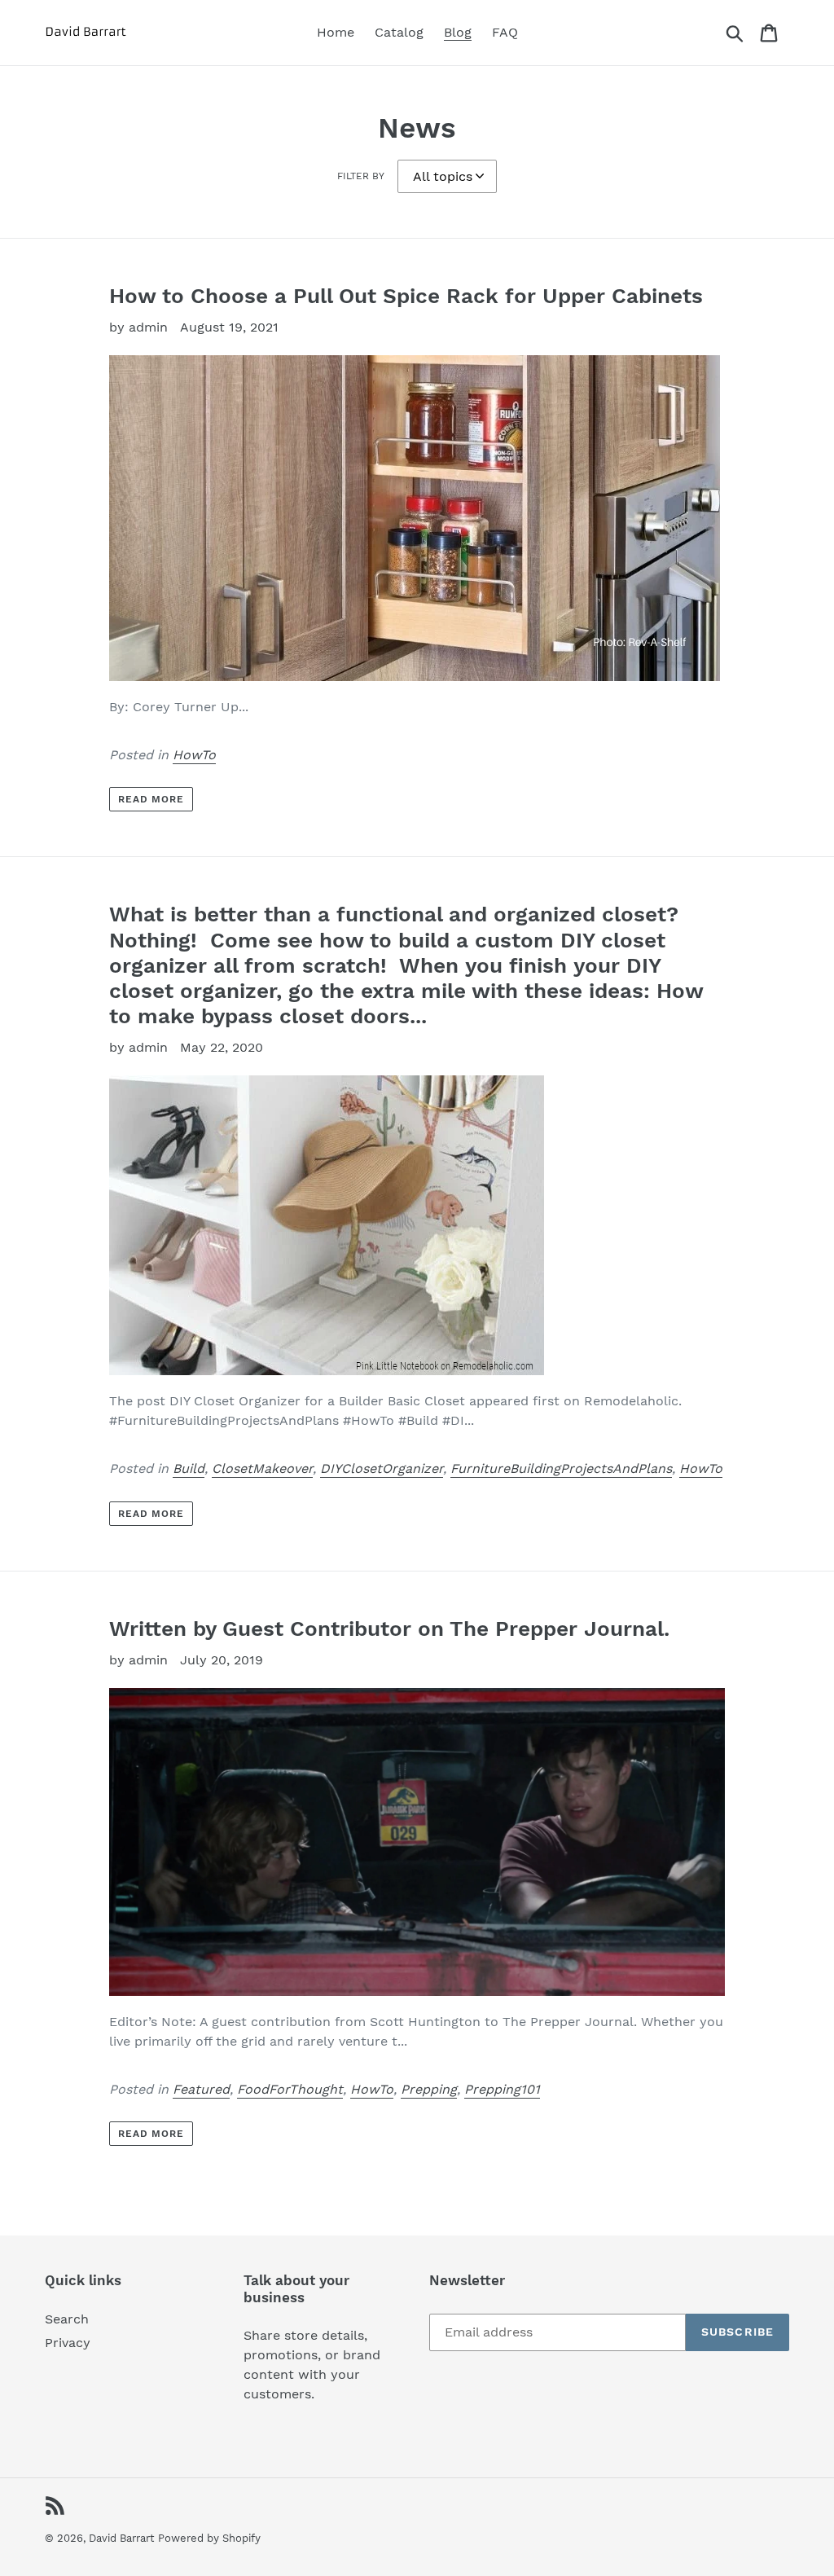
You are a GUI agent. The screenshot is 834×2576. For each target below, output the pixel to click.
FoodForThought (290, 2089)
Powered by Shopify (209, 2538)
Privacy (68, 2343)
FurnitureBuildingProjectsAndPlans (561, 1468)
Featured (201, 2089)
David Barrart (121, 2538)
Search (67, 2319)
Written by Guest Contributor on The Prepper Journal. (389, 1629)
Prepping (429, 2089)
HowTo (194, 755)
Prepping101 (502, 2089)
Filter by (361, 176)
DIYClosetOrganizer (382, 1468)
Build (189, 1468)
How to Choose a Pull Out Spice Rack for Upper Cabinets (406, 296)
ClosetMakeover (262, 1468)
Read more (151, 799)
